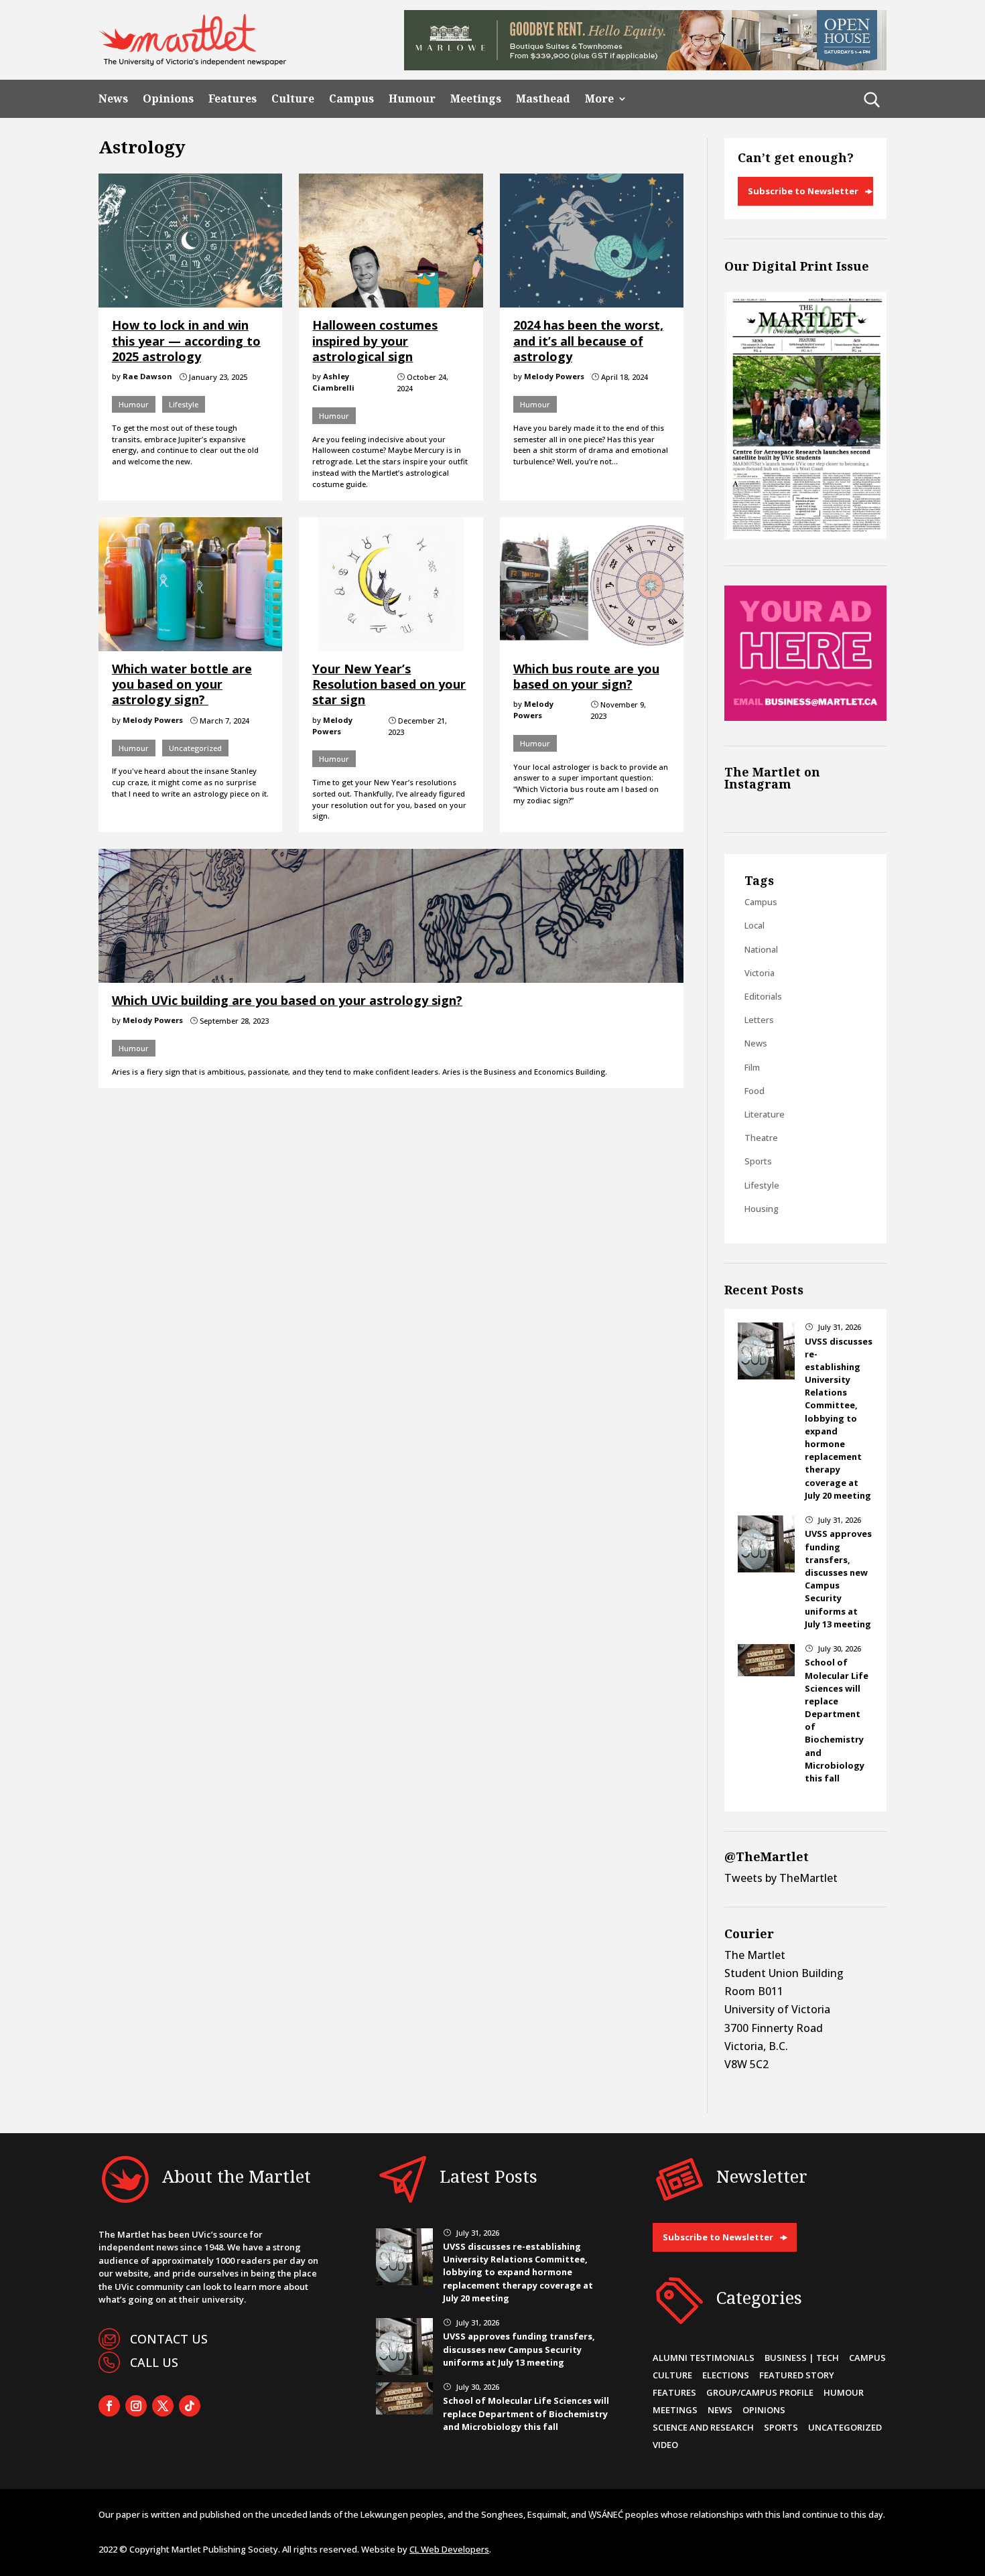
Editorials (763, 996)
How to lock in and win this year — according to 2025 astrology (186, 341)
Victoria (760, 973)
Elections (726, 2375)
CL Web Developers (449, 2549)
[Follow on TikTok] (190, 2406)
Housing (762, 1209)
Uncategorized (195, 748)
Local (754, 925)
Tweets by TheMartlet (781, 1878)
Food (754, 1091)
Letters (759, 1020)
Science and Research (703, 2427)
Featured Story (797, 2375)
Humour (412, 99)
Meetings (476, 99)
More (599, 99)
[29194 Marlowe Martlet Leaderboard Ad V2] (645, 66)
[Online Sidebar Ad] (805, 717)
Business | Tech (802, 2358)
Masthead (543, 99)
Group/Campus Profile (760, 2392)
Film (752, 1067)
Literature (765, 1114)
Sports (758, 1161)
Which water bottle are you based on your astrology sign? (182, 684)
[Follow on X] (163, 2406)
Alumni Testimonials (704, 2358)
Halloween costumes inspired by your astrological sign (375, 341)
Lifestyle (184, 404)
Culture (293, 99)
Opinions (168, 99)
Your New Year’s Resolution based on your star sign (389, 684)
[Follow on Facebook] (109, 2406)
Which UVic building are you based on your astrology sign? (287, 1000)
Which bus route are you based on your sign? (586, 676)
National (761, 949)
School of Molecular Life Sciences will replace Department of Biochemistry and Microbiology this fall (526, 2413)
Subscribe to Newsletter (803, 191)
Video (665, 2445)
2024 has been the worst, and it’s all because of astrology (588, 341)
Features (233, 99)
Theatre (761, 1138)
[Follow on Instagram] (136, 2406)
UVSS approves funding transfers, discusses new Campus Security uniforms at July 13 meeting (838, 1578)
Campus (351, 99)
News (113, 99)
